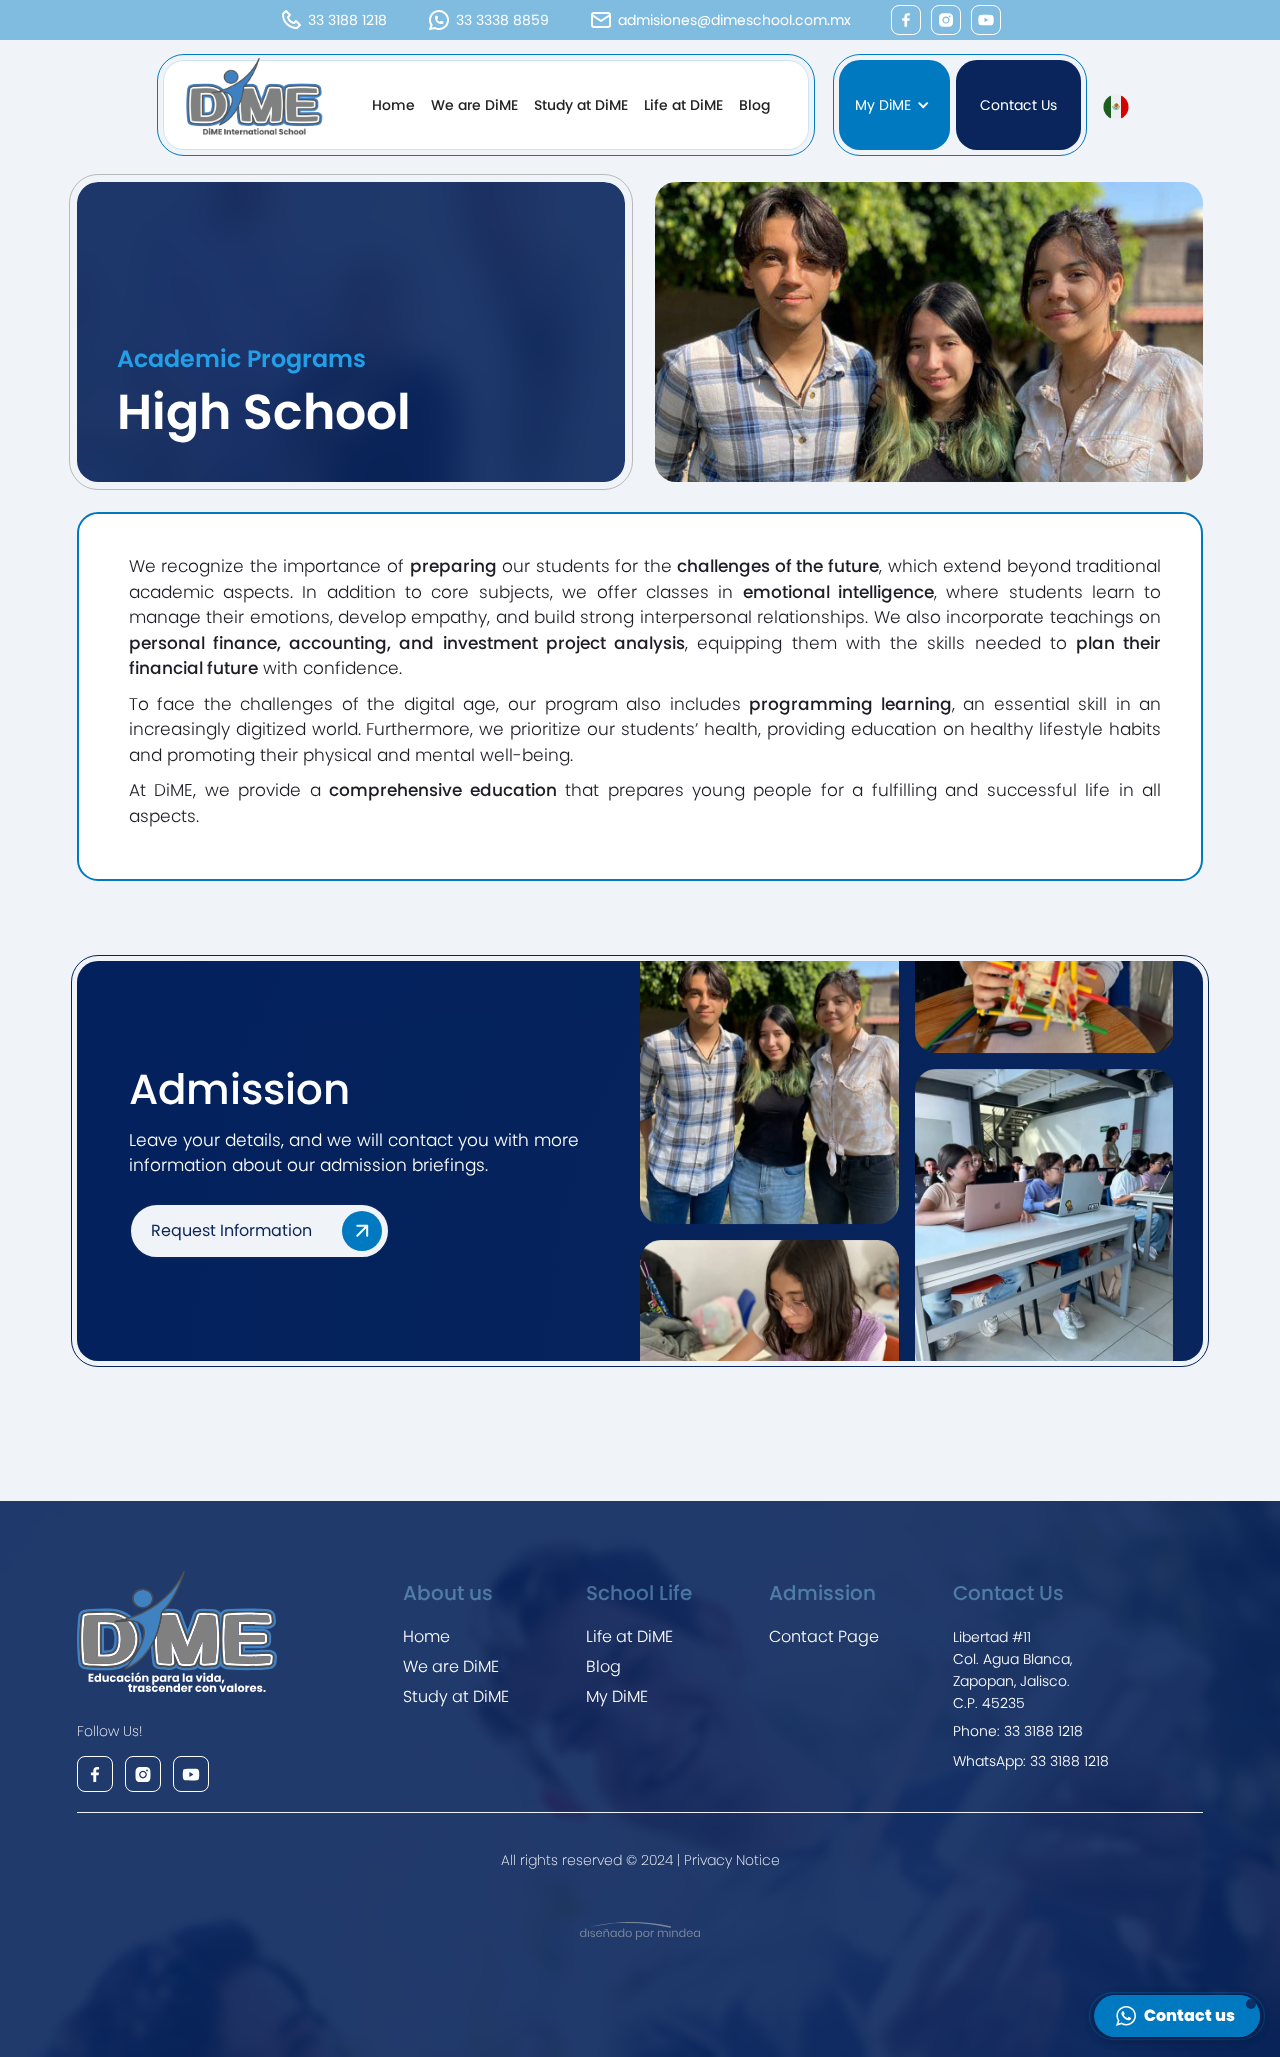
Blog (754, 105)
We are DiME (474, 105)
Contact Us (1018, 105)
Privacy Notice (730, 1860)
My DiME (617, 1696)
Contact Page (824, 1636)
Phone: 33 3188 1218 (1018, 1731)
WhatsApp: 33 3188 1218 (1031, 1761)
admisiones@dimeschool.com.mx (734, 20)
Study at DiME (581, 105)
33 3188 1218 (347, 20)
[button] (894, 105)
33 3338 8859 (502, 20)
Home (393, 105)
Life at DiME (683, 105)
